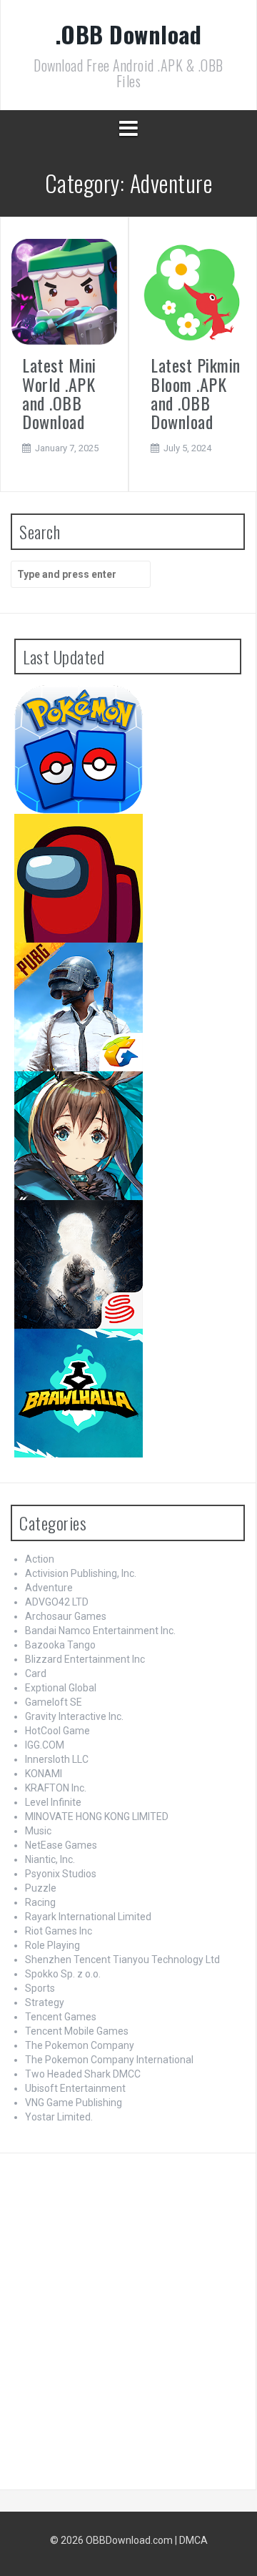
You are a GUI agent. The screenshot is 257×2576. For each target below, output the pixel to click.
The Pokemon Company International (109, 2060)
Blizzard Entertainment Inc (85, 1659)
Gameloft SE (54, 1702)
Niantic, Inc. (50, 1859)
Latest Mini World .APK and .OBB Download (59, 393)
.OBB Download (129, 34)
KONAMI (44, 1774)
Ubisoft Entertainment (75, 2088)
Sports (40, 1988)
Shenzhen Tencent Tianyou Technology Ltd (122, 1960)
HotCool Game (57, 1731)
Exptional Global (61, 1688)
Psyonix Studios (61, 1874)
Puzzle (41, 1888)
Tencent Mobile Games (77, 2031)
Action (40, 1559)
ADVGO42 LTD (57, 1602)
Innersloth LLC (57, 1759)
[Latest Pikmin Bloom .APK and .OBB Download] (193, 292)
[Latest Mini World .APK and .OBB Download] (64, 292)
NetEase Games (61, 1845)
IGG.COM (45, 1745)
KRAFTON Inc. (56, 1788)
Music (38, 1831)
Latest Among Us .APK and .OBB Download (116, 841)
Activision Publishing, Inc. (81, 1573)
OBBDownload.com (129, 2540)
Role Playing (52, 1945)
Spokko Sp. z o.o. (63, 1974)
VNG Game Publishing (74, 2103)
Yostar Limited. (59, 2117)
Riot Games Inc (59, 1931)
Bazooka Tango (60, 1645)
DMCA (193, 2540)
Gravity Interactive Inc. (74, 1716)
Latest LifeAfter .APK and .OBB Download (113, 1228)
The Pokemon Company (80, 2045)
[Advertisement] (128, 2318)
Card (36, 1673)
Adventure (49, 1588)
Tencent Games (61, 2017)
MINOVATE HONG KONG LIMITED (97, 1817)
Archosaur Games (66, 1616)
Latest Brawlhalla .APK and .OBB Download (117, 1356)
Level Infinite (53, 1802)
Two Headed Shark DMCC (83, 2074)
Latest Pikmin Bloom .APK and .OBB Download (196, 393)
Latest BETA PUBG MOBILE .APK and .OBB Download (115, 975)
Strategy (45, 2002)
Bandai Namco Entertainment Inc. (100, 1631)
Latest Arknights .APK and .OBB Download (115, 1099)
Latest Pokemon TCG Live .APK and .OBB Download (114, 717)
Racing (40, 1902)
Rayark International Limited (88, 1917)
